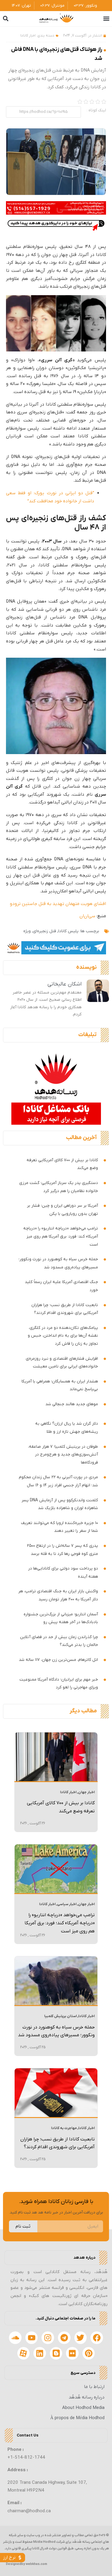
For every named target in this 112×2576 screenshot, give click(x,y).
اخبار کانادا (28, 36)
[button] (106, 19)
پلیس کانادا (68, 931)
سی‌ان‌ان (87, 916)
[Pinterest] (89, 2353)
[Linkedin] (40, 2353)
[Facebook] (97, 2338)
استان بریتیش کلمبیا (60, 2016)
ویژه (27, 931)
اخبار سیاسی (67, 1904)
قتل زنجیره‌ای (45, 931)
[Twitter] (81, 2338)
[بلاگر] (56, 2353)
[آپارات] (24, 2353)
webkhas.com (36, 2564)
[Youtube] (32, 2338)
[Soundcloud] (15, 2338)
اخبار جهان (86, 1792)
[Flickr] (72, 2353)
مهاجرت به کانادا (64, 2128)
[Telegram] (64, 2338)
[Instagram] (48, 2338)
